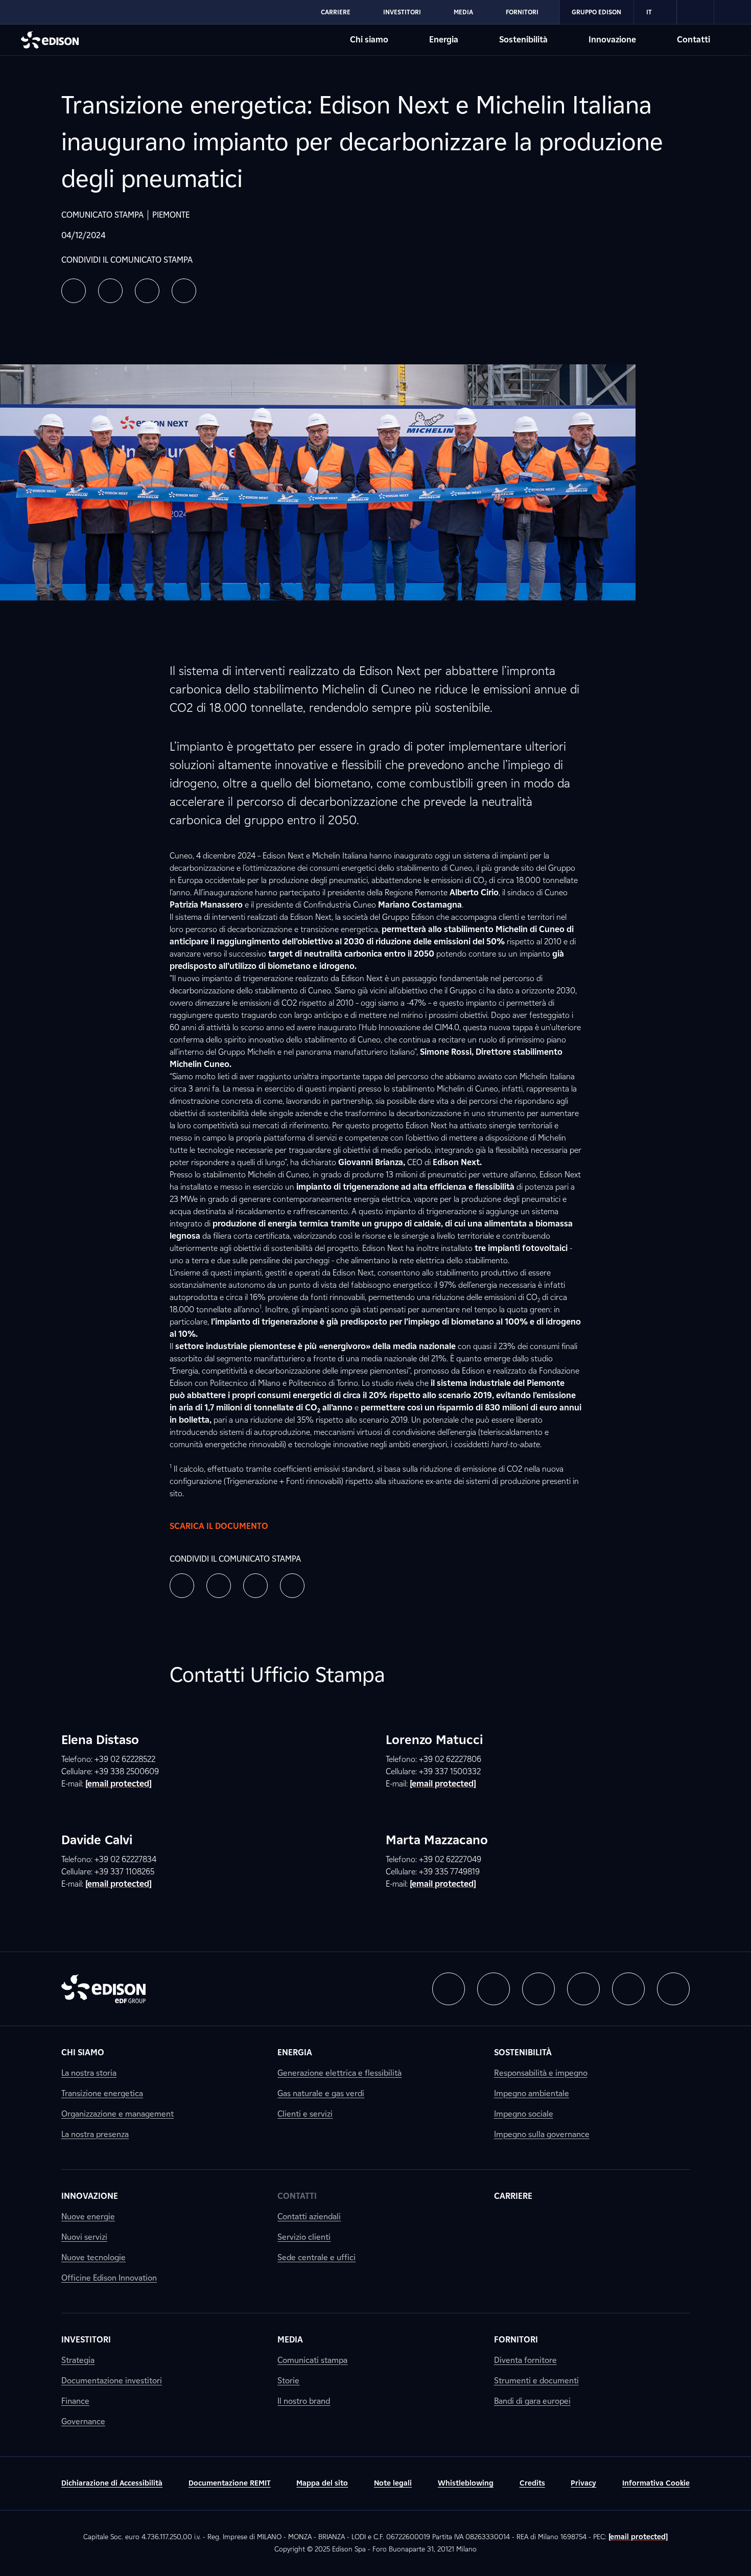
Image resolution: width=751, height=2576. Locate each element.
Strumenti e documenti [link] (536, 2381)
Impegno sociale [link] (524, 2114)
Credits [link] (532, 2483)
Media (463, 12)
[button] (74, 291)
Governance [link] (83, 2421)
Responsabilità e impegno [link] (541, 2073)
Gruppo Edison (596, 12)
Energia (444, 40)
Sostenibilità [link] (523, 2052)
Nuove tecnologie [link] (93, 2257)
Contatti (694, 40)
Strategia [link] (78, 2360)
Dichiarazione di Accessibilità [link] (112, 2483)
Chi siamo (369, 40)
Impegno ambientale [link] (532, 2093)
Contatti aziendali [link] (309, 2217)
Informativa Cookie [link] (656, 2483)
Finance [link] (75, 2401)
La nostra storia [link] (89, 2073)
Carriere (336, 12)
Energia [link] (295, 2052)
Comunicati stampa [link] (312, 2360)
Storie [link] (288, 2381)
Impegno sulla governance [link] (542, 2134)
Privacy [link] (583, 2483)
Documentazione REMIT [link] (230, 2483)
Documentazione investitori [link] (112, 2381)
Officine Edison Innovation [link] (109, 2278)
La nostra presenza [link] (95, 2134)
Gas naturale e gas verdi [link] (321, 2093)
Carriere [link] (513, 2196)
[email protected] (638, 2537)
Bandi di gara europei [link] (532, 2401)
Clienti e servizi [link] (305, 2114)
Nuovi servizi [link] (84, 2237)
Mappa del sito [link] (322, 2483)
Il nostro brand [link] (304, 2401)
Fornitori (522, 12)
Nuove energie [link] (88, 2217)
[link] (696, 12)
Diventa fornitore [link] (525, 2360)
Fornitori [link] (516, 2340)
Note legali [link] (393, 2483)
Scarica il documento (219, 1526)
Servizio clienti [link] (304, 2237)
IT (649, 12)
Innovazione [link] (90, 2196)
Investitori (402, 12)
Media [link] (290, 2340)
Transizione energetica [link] (102, 2093)
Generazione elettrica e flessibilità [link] (339, 2073)
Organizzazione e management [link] (118, 2114)
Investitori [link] (86, 2340)
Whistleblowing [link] (466, 2483)
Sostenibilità (523, 40)
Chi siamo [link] (83, 2052)
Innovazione (612, 40)
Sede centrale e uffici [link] (316, 2257)
